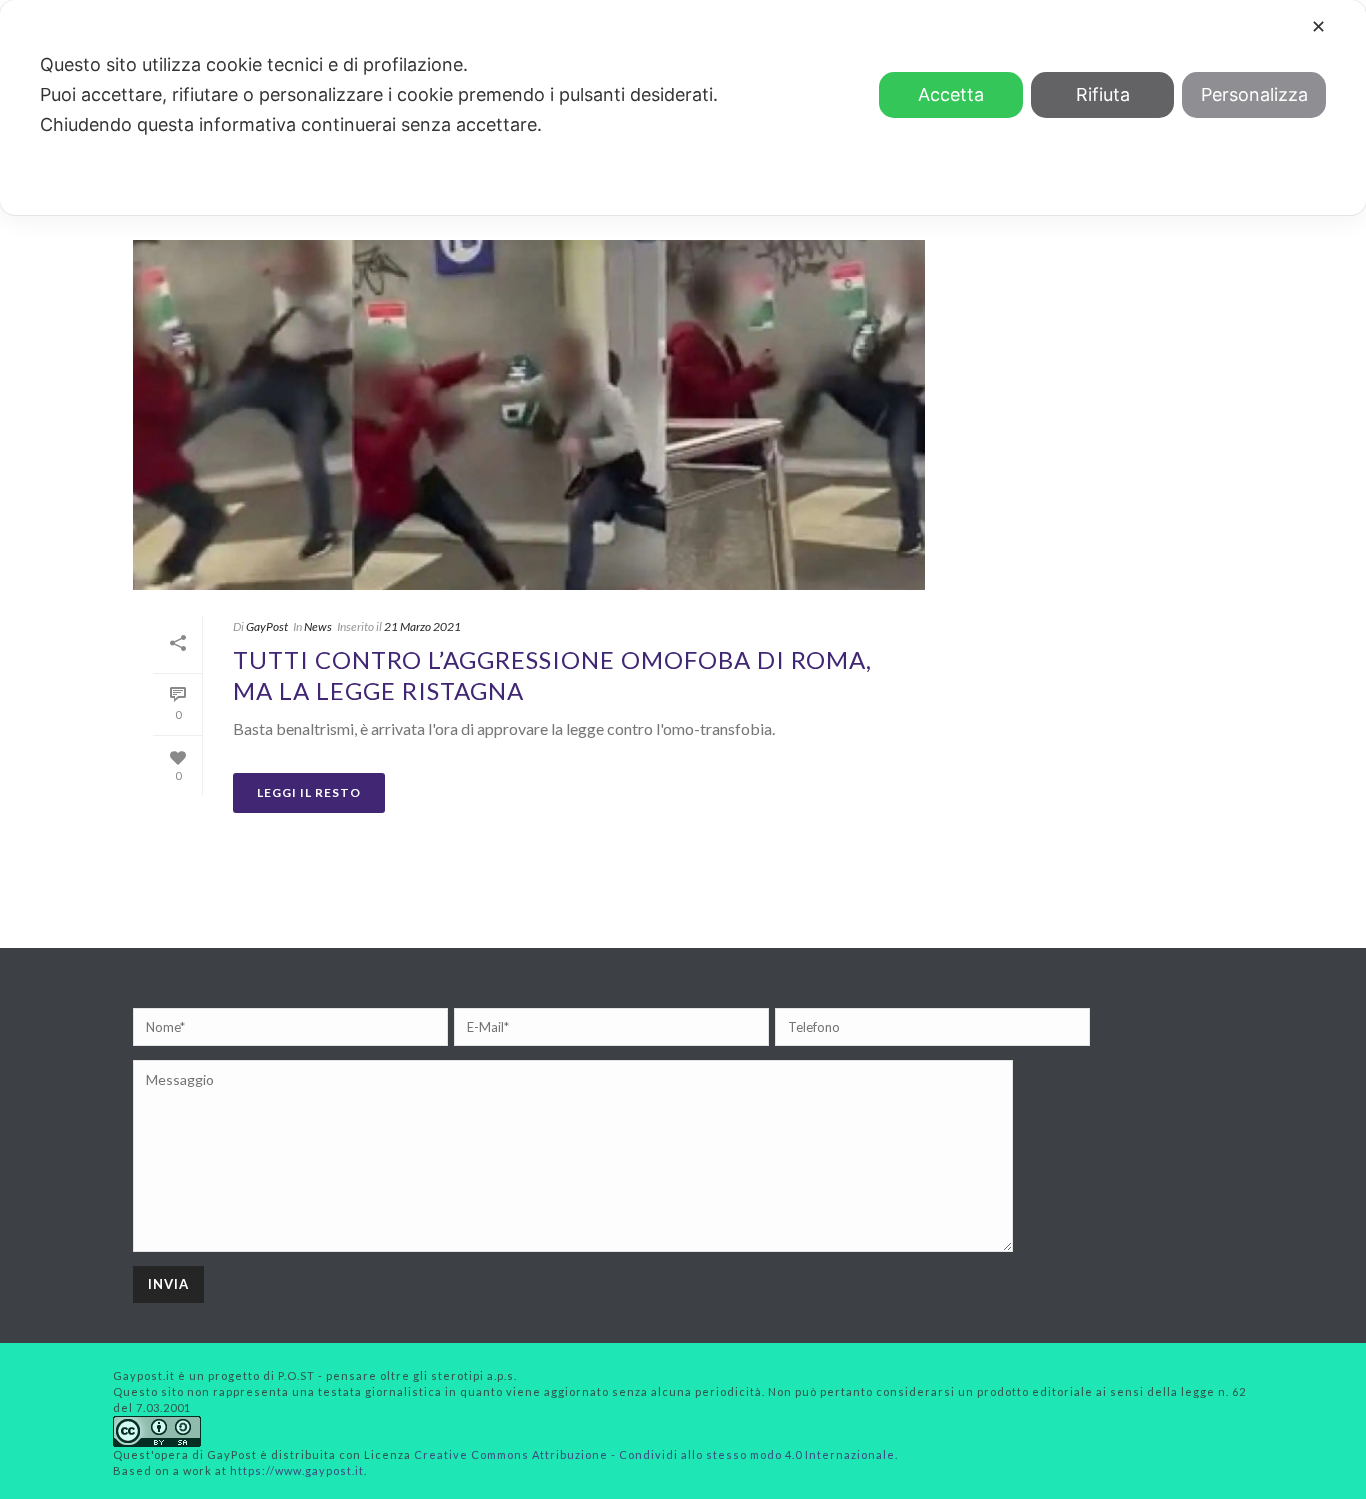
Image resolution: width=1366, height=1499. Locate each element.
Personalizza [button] (1254, 94)
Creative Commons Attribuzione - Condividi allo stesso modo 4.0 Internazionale (654, 1454)
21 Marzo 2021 (422, 626)
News (318, 626)
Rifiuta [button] (1103, 94)
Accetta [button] (951, 94)
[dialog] (683, 107)
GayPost (267, 626)
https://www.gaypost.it (297, 1470)
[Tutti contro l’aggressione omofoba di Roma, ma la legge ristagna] (529, 415)
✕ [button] (1318, 26)
